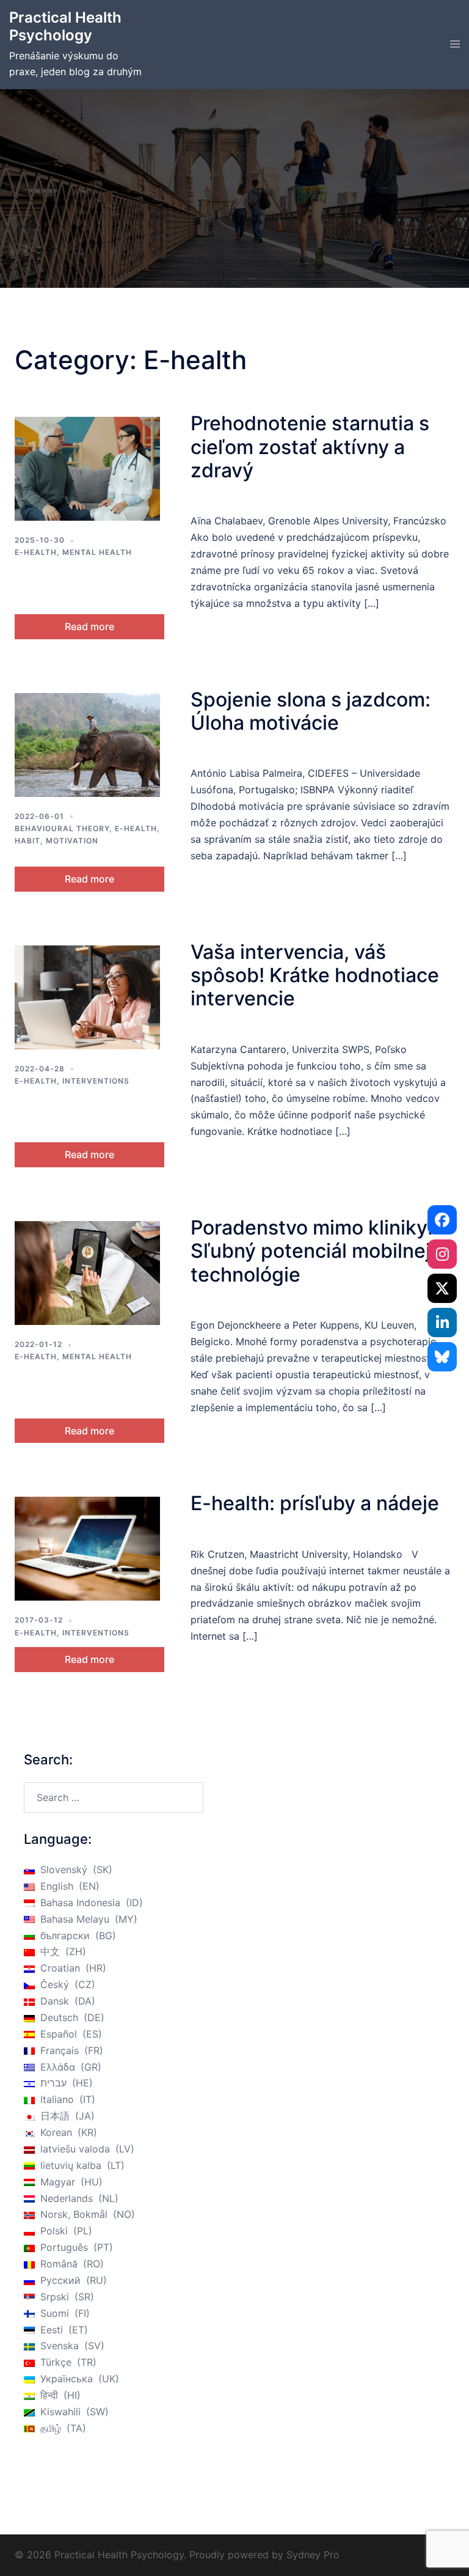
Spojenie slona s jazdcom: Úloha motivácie (311, 711)
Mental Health (97, 552)
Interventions (96, 1081)
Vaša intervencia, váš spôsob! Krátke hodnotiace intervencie (315, 975)
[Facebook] (442, 1220)
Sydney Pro (313, 2555)
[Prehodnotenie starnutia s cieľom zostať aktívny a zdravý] (87, 469)
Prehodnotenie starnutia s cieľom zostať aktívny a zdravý (310, 447)
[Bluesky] (442, 1357)
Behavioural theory (62, 828)
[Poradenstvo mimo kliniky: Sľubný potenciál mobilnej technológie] (87, 1273)
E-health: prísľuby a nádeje (315, 1503)
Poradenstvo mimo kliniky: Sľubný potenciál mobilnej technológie (312, 1251)
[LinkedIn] (442, 1323)
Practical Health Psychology (65, 26)
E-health (36, 552)
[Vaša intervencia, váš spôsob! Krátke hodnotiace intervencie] (87, 997)
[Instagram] (442, 1254)
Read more (89, 626)
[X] (442, 1288)
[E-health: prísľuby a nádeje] (87, 1549)
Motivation (72, 841)
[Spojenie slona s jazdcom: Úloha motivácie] (87, 745)
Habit (27, 841)
